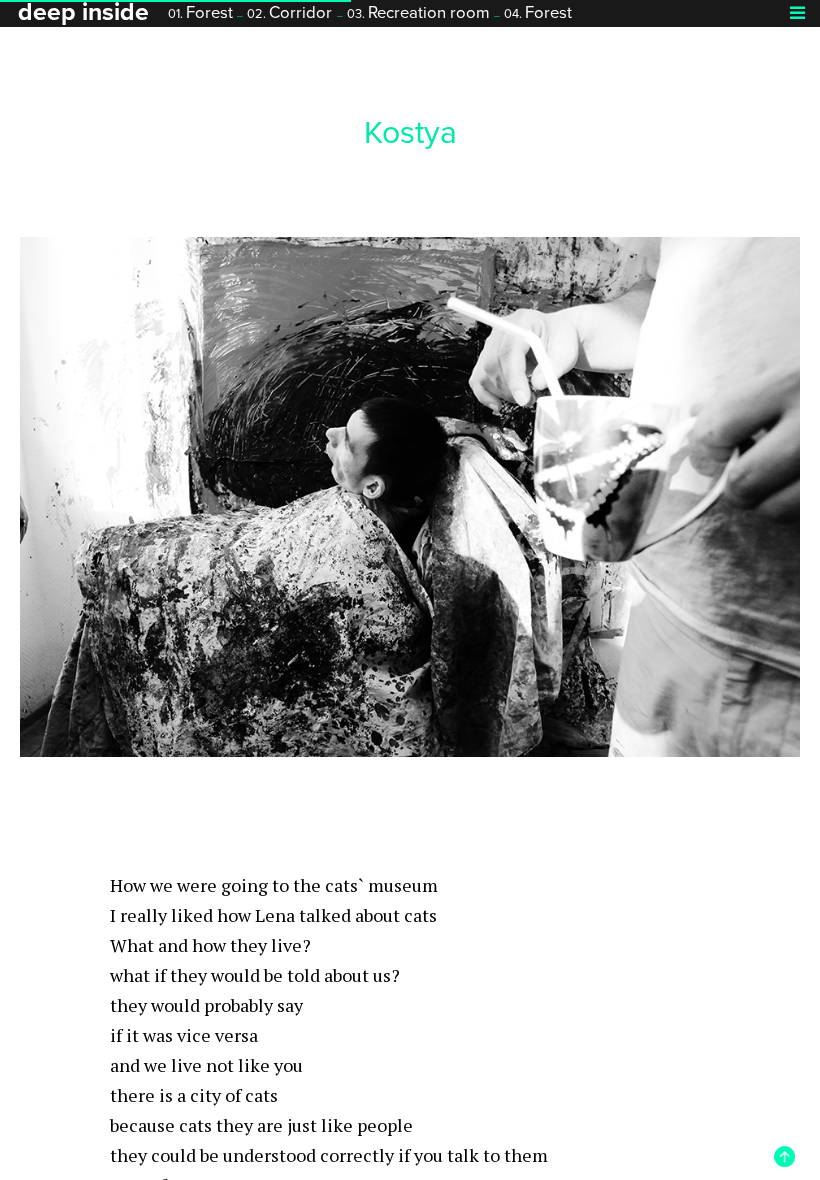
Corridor (289, 13)
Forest (200, 13)
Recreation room (418, 13)
